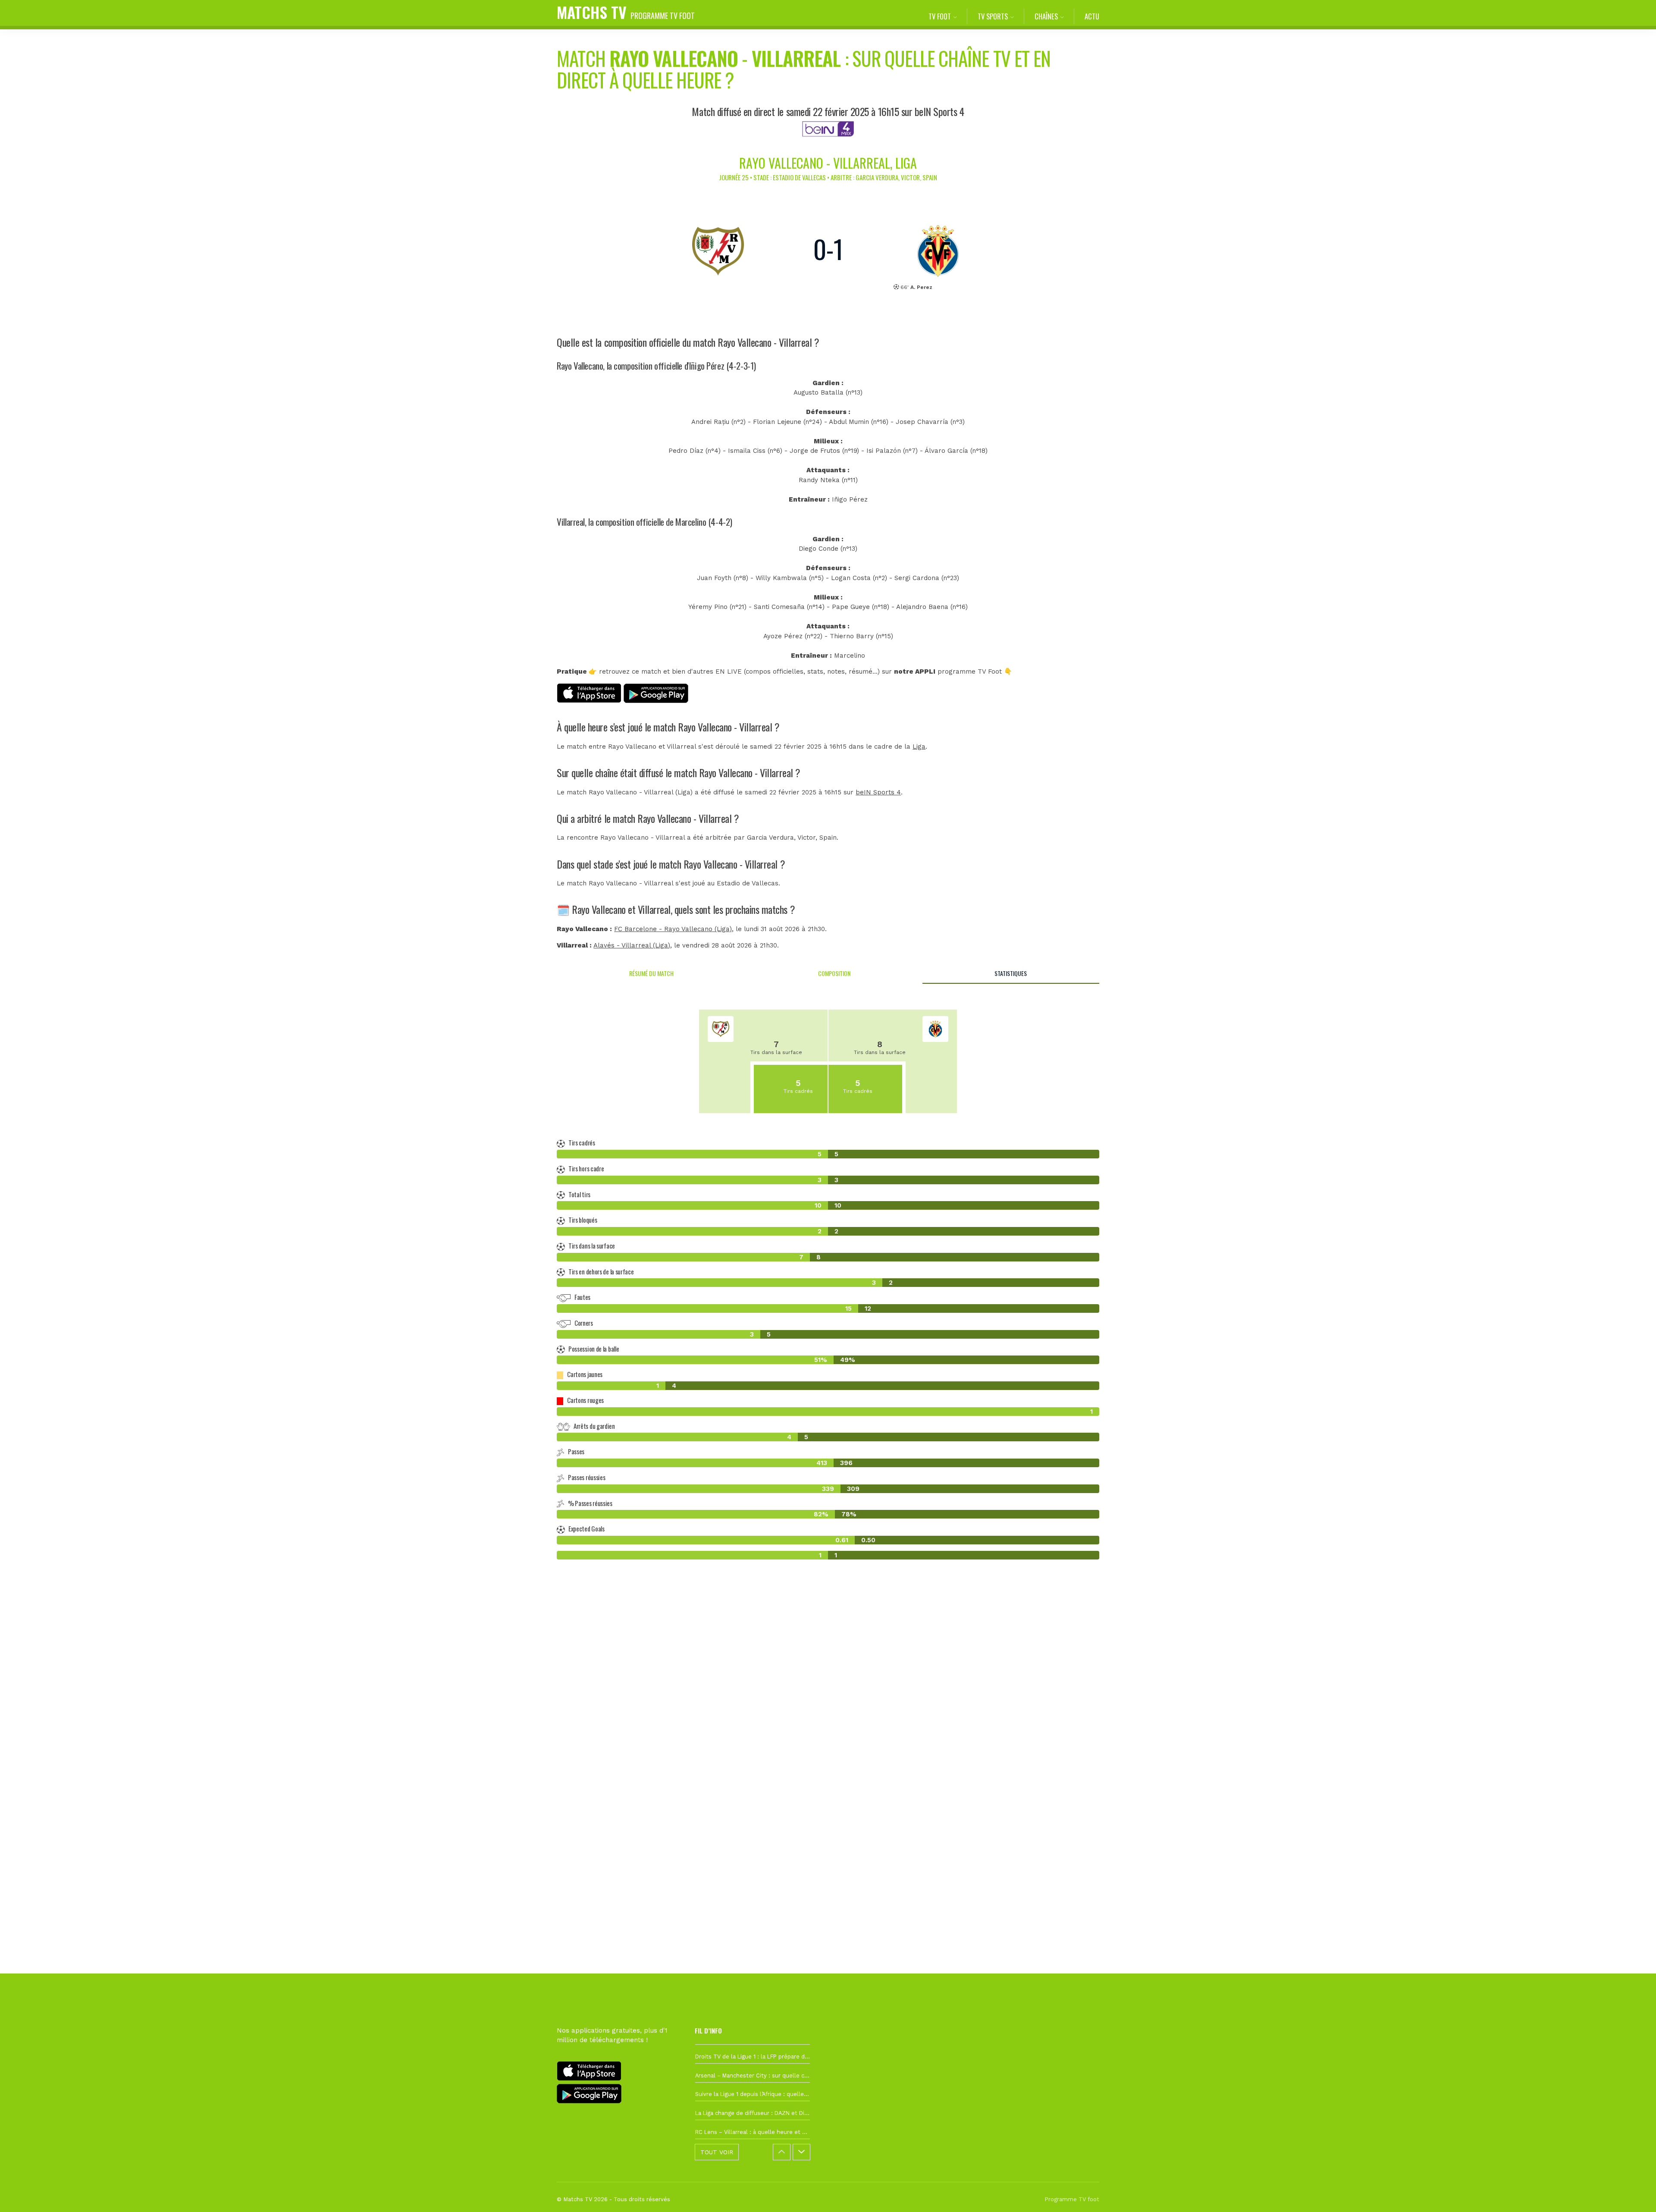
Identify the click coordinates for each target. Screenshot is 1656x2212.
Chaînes (1046, 16)
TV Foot (940, 16)
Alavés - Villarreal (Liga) (632, 945)
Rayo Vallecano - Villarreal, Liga (828, 163)
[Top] (1633, 2193)
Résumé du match (651, 973)
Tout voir (717, 2152)
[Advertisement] (828, 1723)
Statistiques (1011, 973)
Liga (919, 747)
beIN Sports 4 (878, 792)
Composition (834, 973)
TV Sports (993, 16)
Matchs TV (626, 12)
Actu (1092, 16)
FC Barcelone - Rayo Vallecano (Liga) (673, 929)
